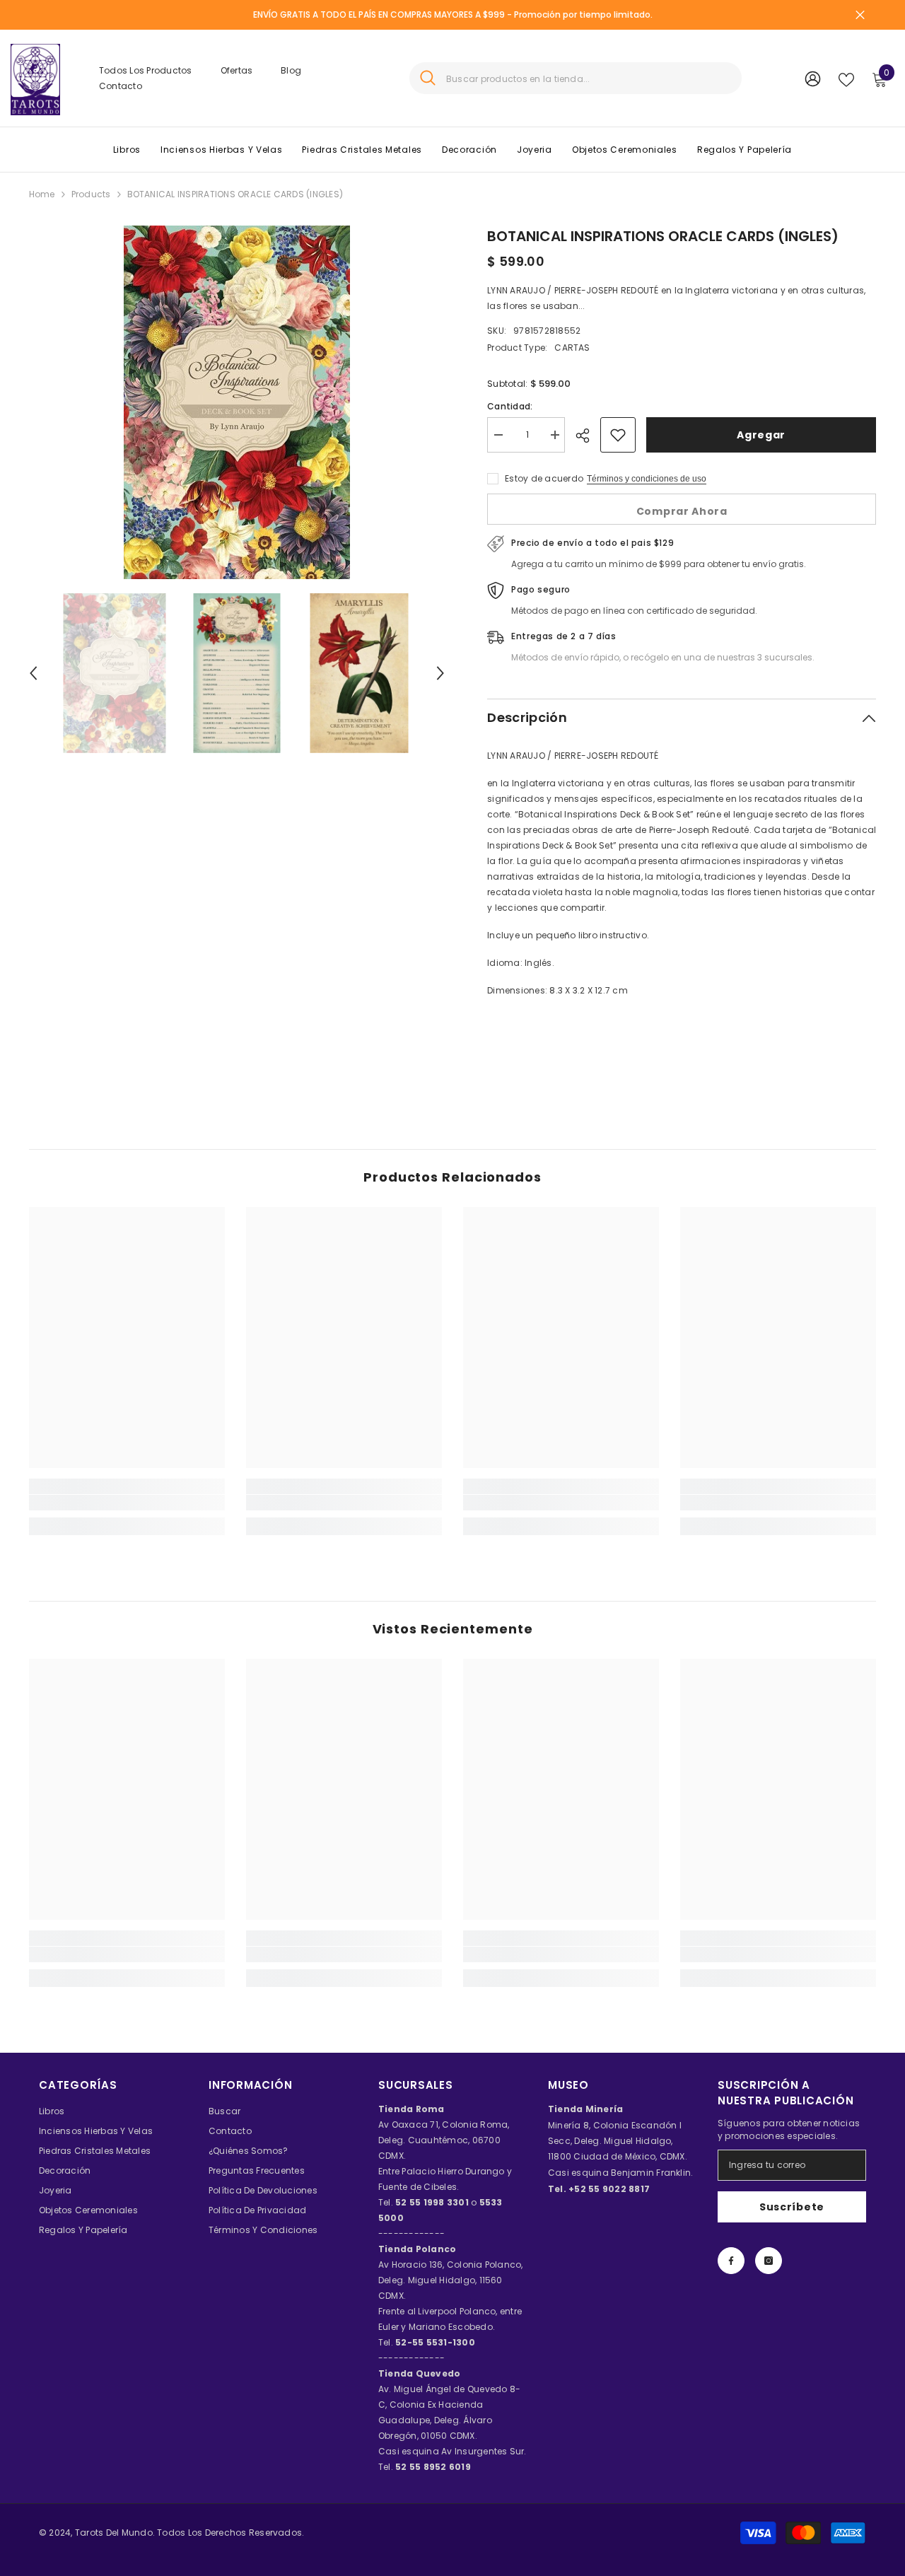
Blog (291, 70)
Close (860, 15)
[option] (237, 402)
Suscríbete (792, 2207)
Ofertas (237, 70)
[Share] (588, 436)
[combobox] (589, 78)
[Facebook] (731, 2261)
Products (91, 194)
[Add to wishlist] (618, 435)
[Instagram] (769, 2261)
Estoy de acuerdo (544, 478)
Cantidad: (510, 406)
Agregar (761, 435)
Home (42, 194)
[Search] (576, 78)
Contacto (121, 86)
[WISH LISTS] (846, 78)
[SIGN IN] (813, 78)
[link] (127, 1503)
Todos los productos (146, 70)
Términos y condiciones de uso (647, 479)
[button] (33, 673)
